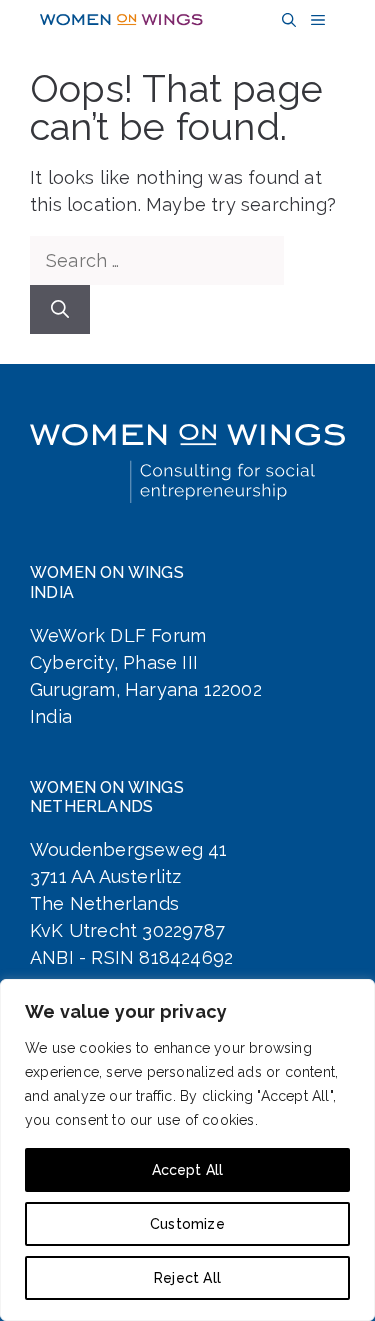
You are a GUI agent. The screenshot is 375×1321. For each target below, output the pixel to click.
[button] (286, 20)
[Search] (60, 309)
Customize (187, 1224)
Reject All (187, 1278)
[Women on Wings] (121, 20)
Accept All (188, 1170)
